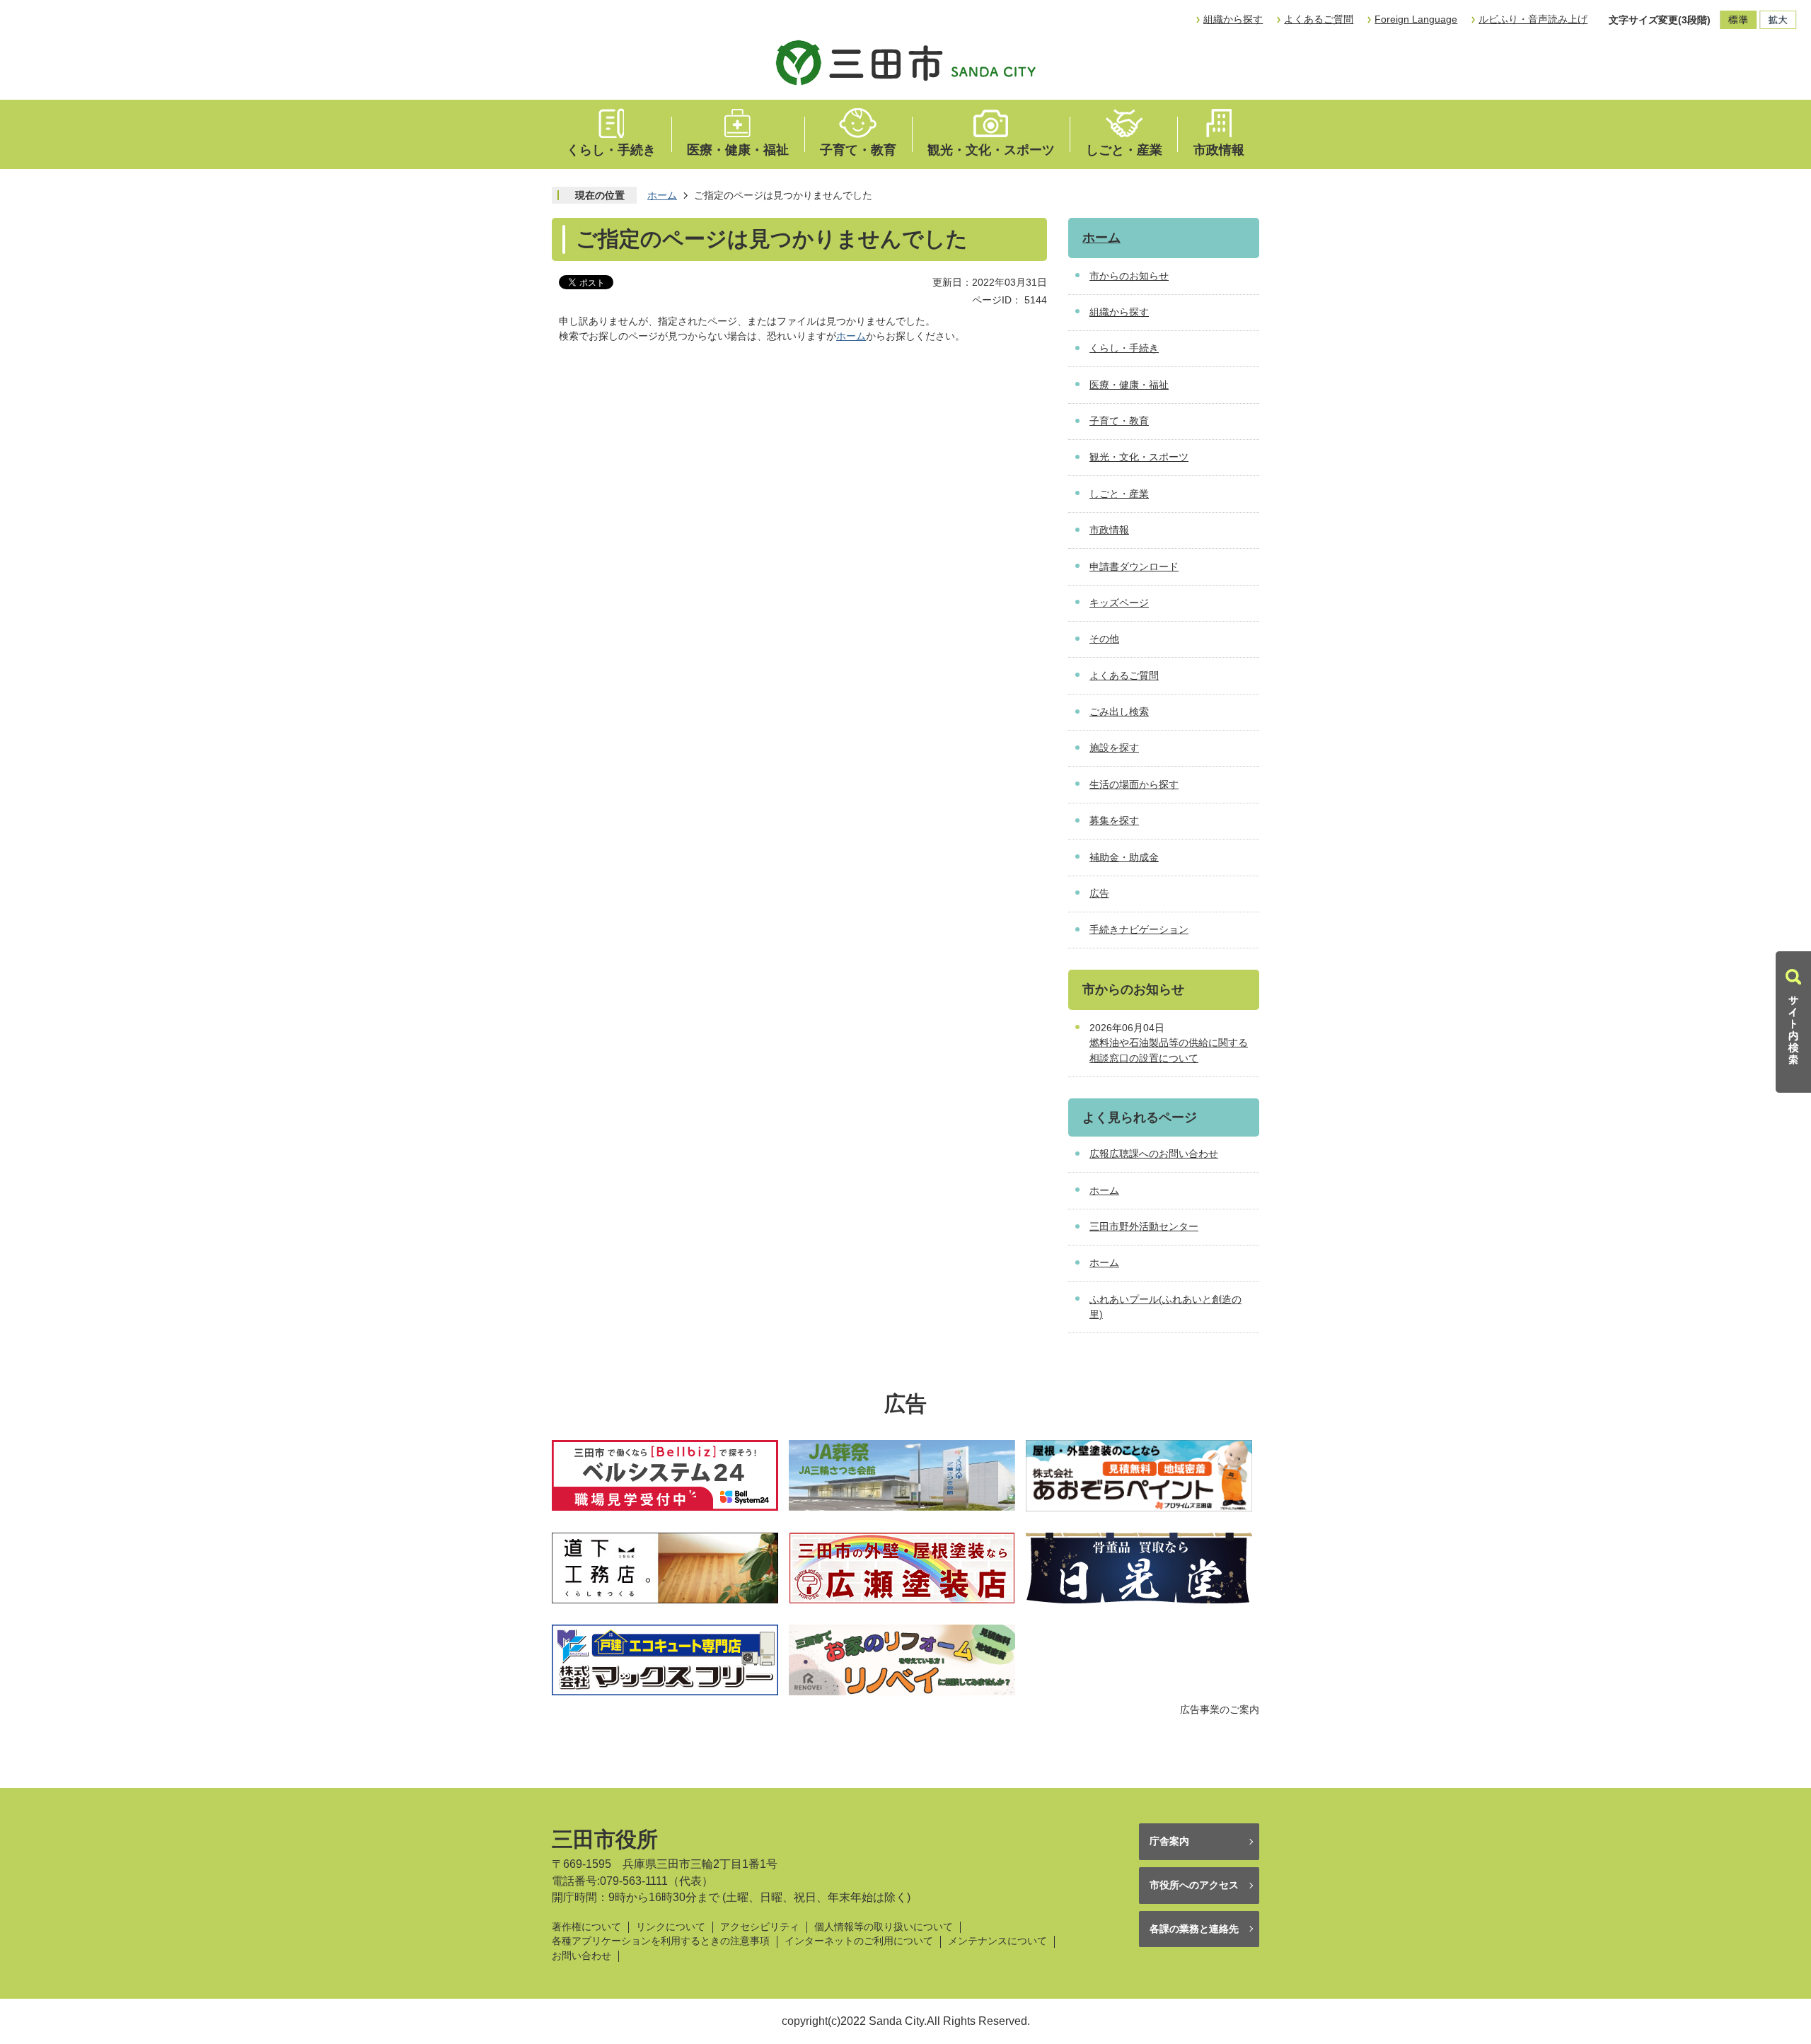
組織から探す (1233, 19)
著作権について (586, 1927)
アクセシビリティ (760, 1927)
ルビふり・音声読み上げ (1533, 19)
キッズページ (1119, 603)
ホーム (662, 195)
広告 (1099, 893)
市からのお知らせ (1129, 276)
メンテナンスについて (997, 1941)
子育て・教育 (858, 150)
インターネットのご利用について (859, 1941)
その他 (1104, 639)
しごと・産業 (1124, 150)
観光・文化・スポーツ (991, 150)
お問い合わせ (582, 1956)
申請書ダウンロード (1134, 567)
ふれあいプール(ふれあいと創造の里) (1165, 1307)
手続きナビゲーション (1139, 929)
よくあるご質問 (1319, 19)
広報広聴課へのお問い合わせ (1154, 1154)
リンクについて (671, 1927)
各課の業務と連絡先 (1194, 1929)
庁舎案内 (1169, 1841)
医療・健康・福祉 (738, 150)
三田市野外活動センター (1144, 1226)
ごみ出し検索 (1119, 712)
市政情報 (1219, 150)
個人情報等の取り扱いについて (884, 1927)
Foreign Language (1416, 19)
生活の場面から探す (1134, 784)
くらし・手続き (611, 150)
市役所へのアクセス (1194, 1885)
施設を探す (1114, 748)
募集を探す (1114, 820)
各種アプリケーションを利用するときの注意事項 (661, 1941)
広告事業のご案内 (1220, 1709)
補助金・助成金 (1124, 857)
